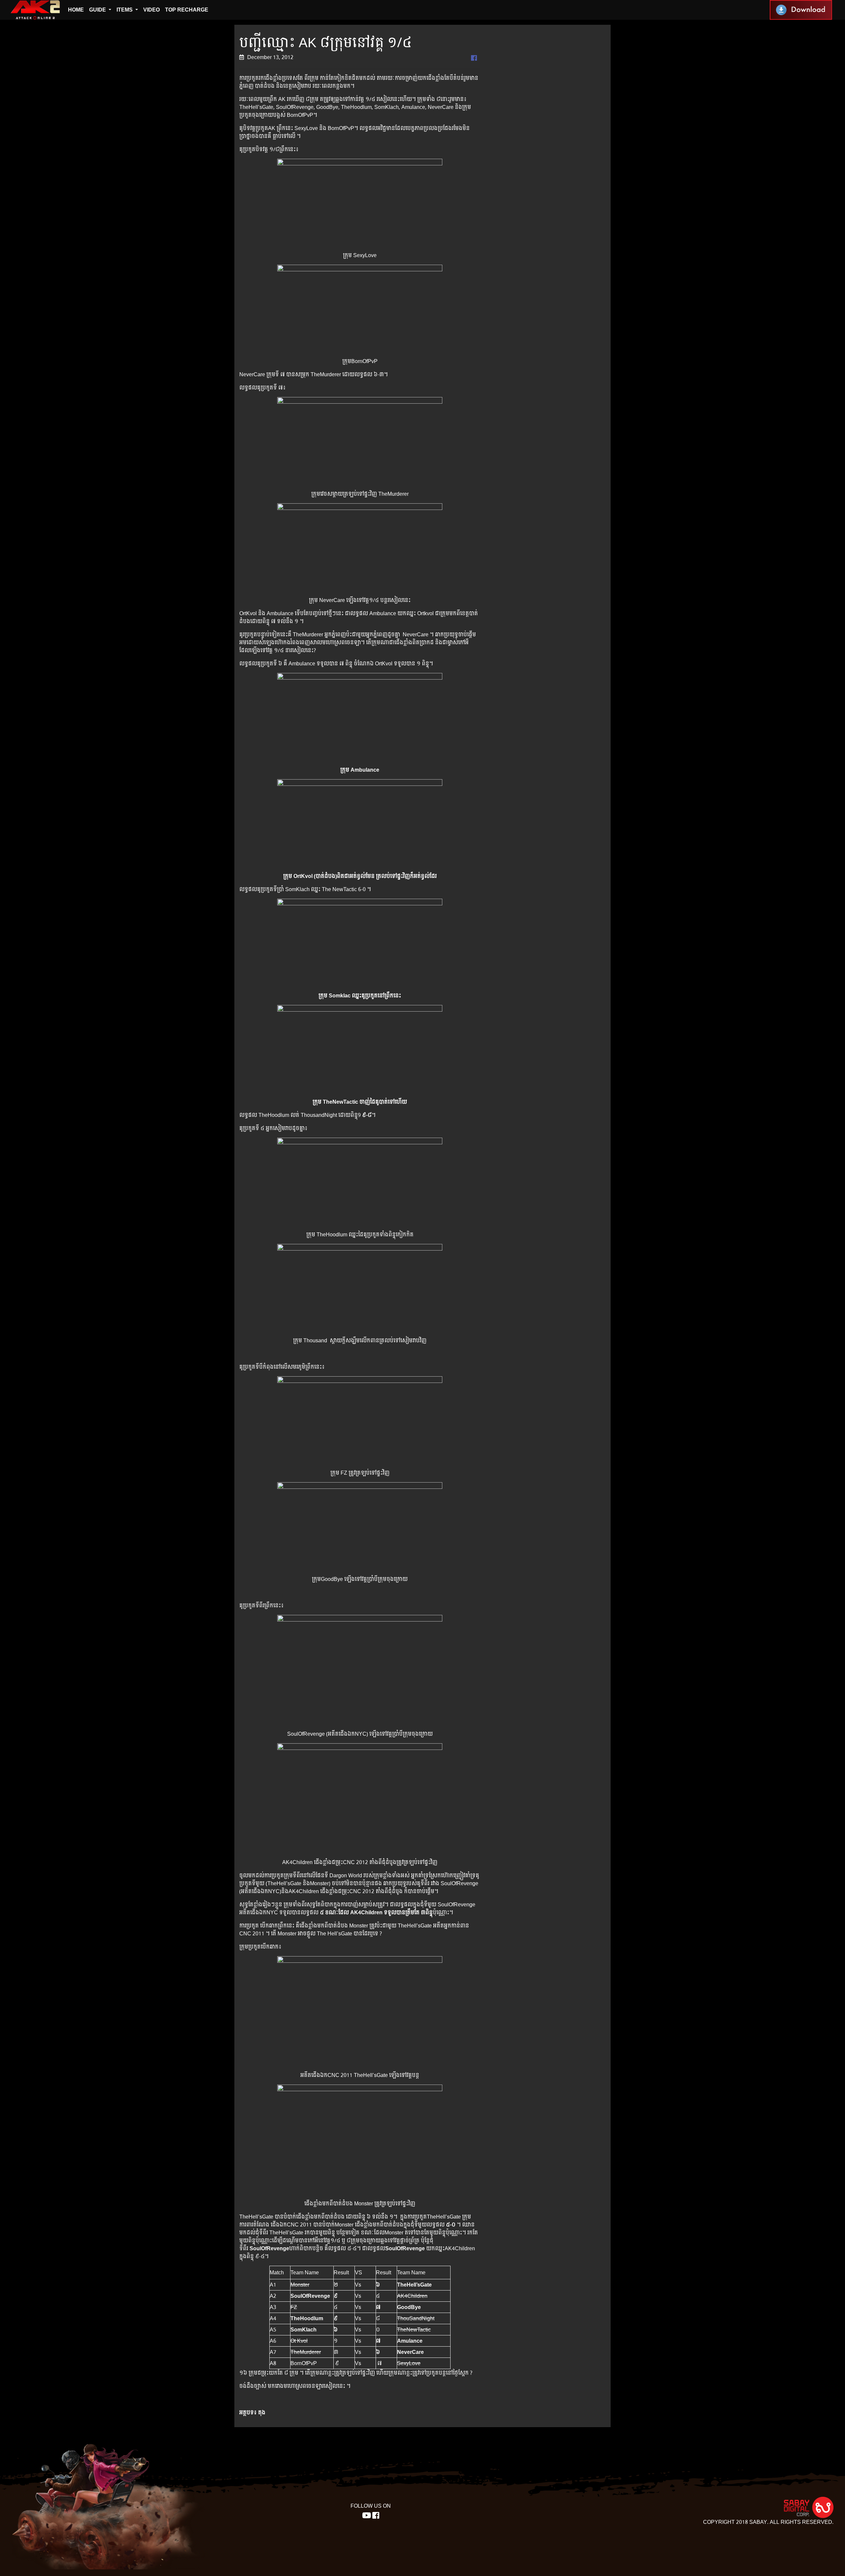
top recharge (187, 10)
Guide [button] (98, 10)
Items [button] (125, 10)
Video (152, 10)
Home (76, 10)
